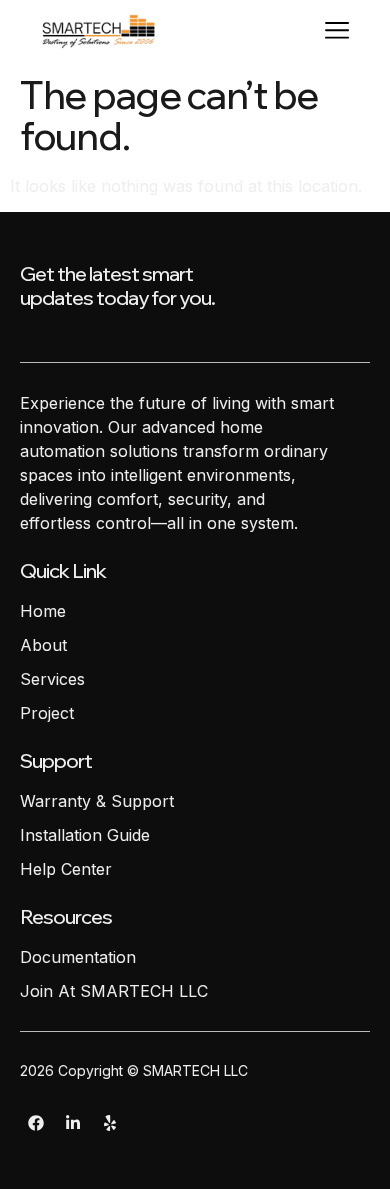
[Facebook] (36, 1123)
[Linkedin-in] (73, 1123)
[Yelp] (110, 1123)
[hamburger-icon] (336, 33)
